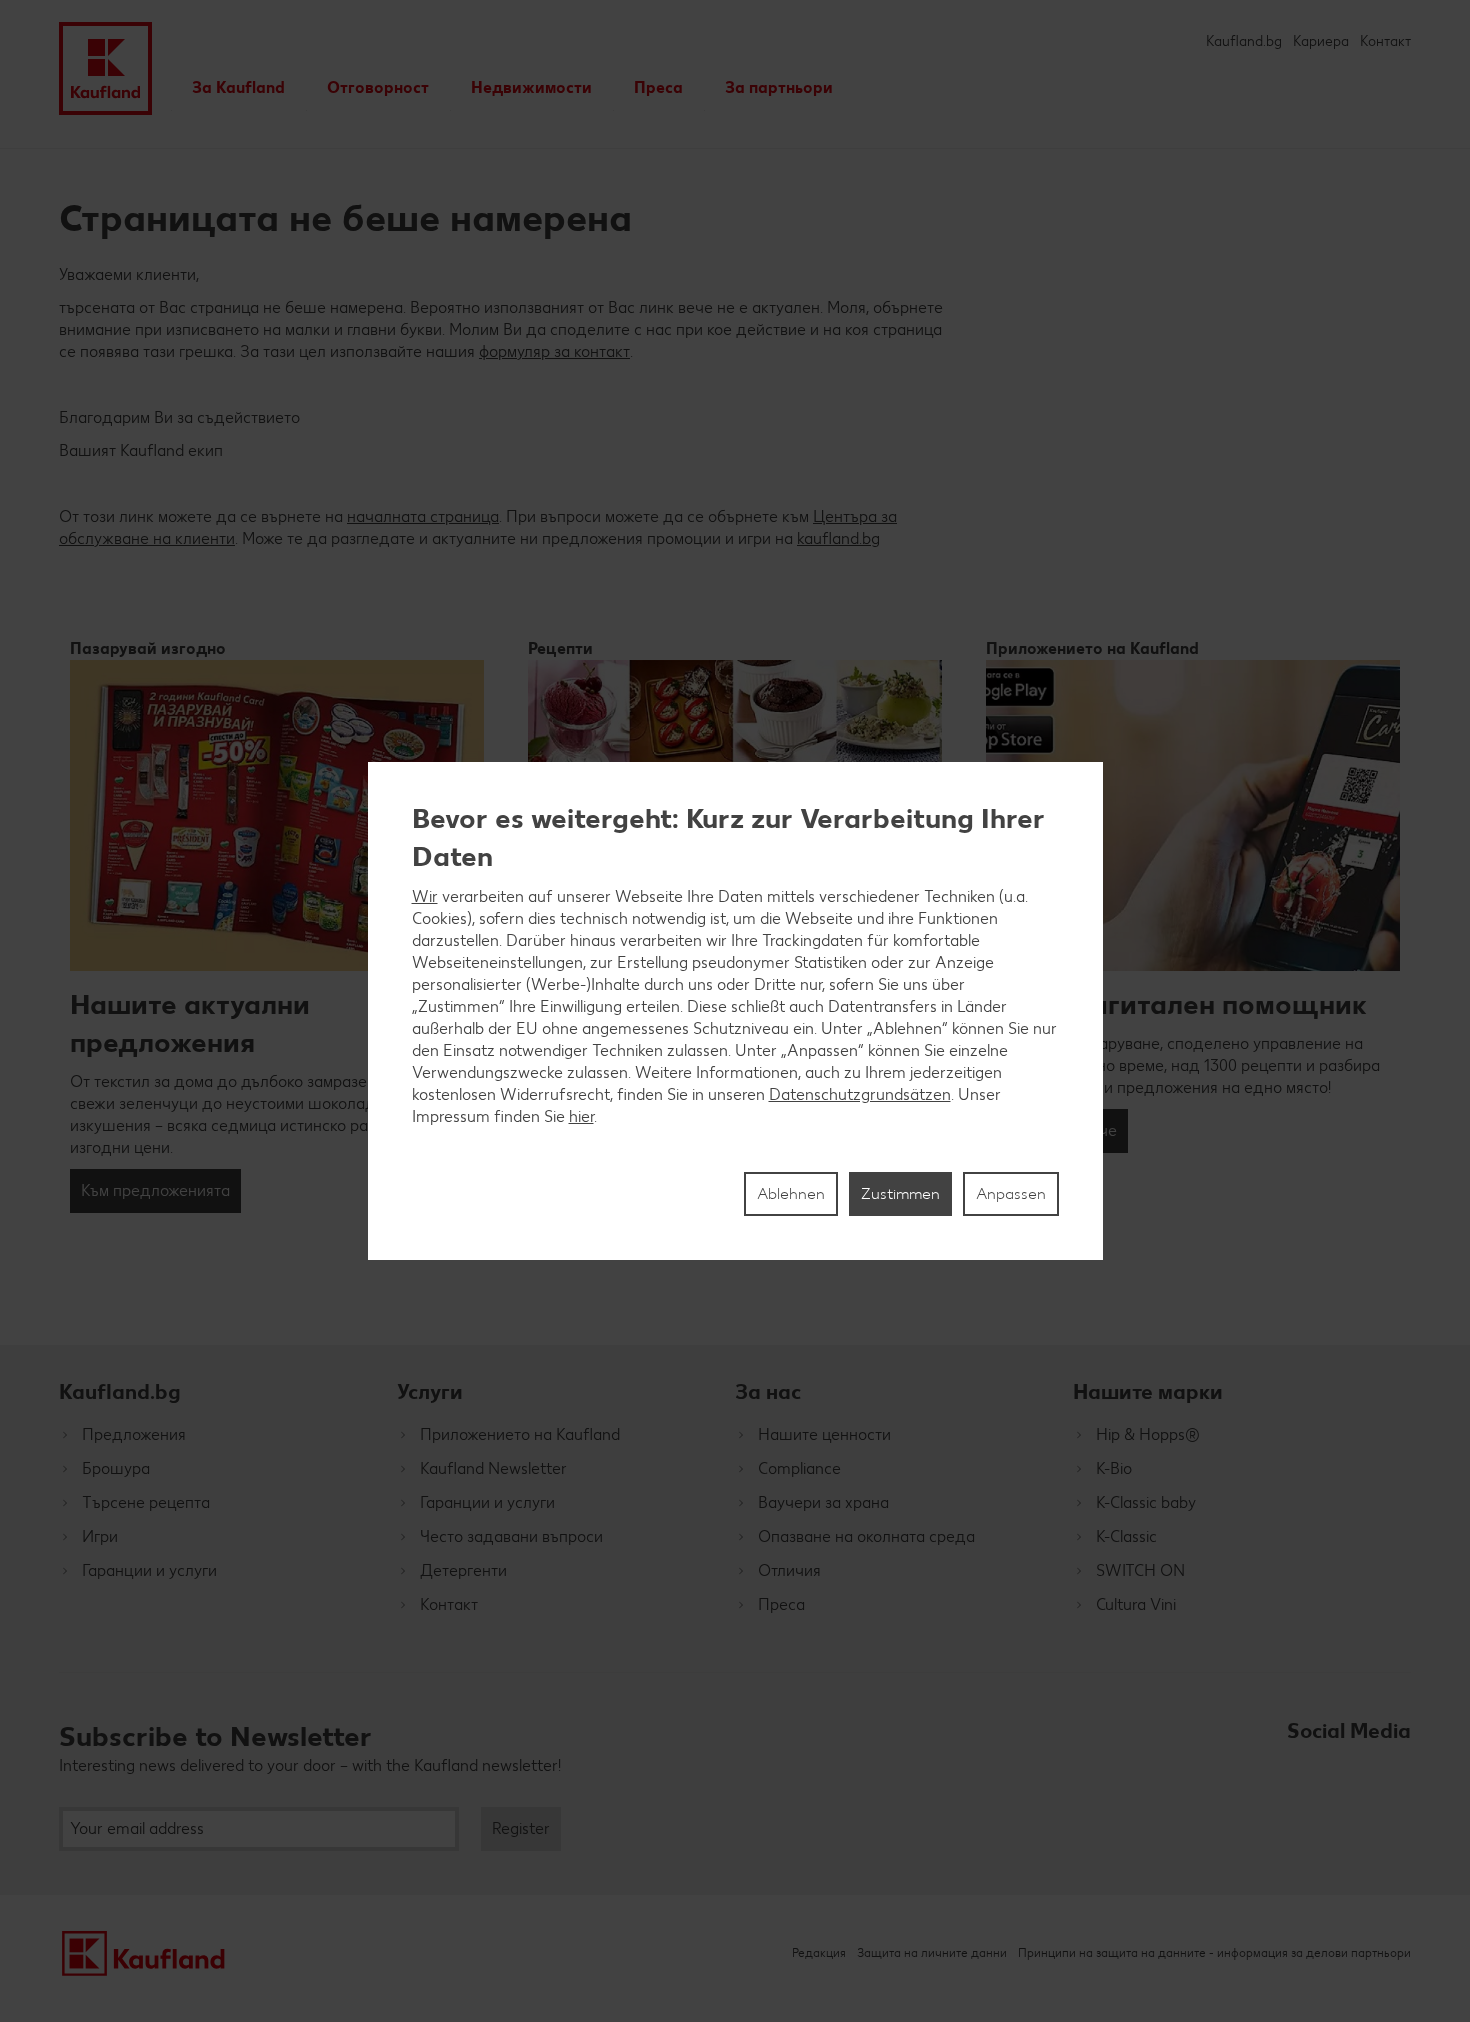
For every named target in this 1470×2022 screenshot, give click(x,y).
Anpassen (1011, 1193)
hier (581, 1116)
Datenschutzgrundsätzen (860, 1094)
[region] (735, 1011)
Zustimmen (900, 1193)
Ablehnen (791, 1193)
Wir (425, 896)
